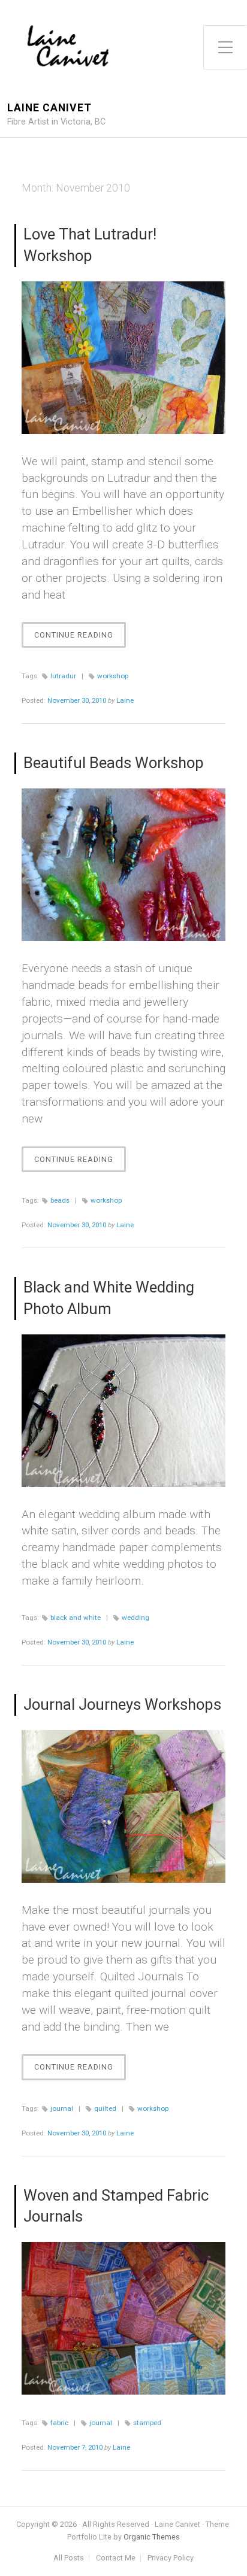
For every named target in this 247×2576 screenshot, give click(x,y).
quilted (105, 2108)
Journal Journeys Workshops (122, 1704)
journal (62, 2108)
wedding (135, 1618)
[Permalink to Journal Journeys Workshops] (123, 1806)
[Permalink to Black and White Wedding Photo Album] (123, 1411)
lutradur (63, 676)
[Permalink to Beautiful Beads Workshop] (123, 865)
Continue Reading (80, 639)
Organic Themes (152, 2537)
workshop (113, 676)
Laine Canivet (49, 108)
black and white (76, 1618)
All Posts (69, 2558)
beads (60, 1200)
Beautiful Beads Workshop (114, 763)
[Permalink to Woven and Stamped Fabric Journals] (123, 2318)
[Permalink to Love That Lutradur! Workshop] (123, 358)
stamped (147, 2423)
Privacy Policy (171, 2558)
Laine (125, 700)
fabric (59, 2423)
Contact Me (116, 2558)
